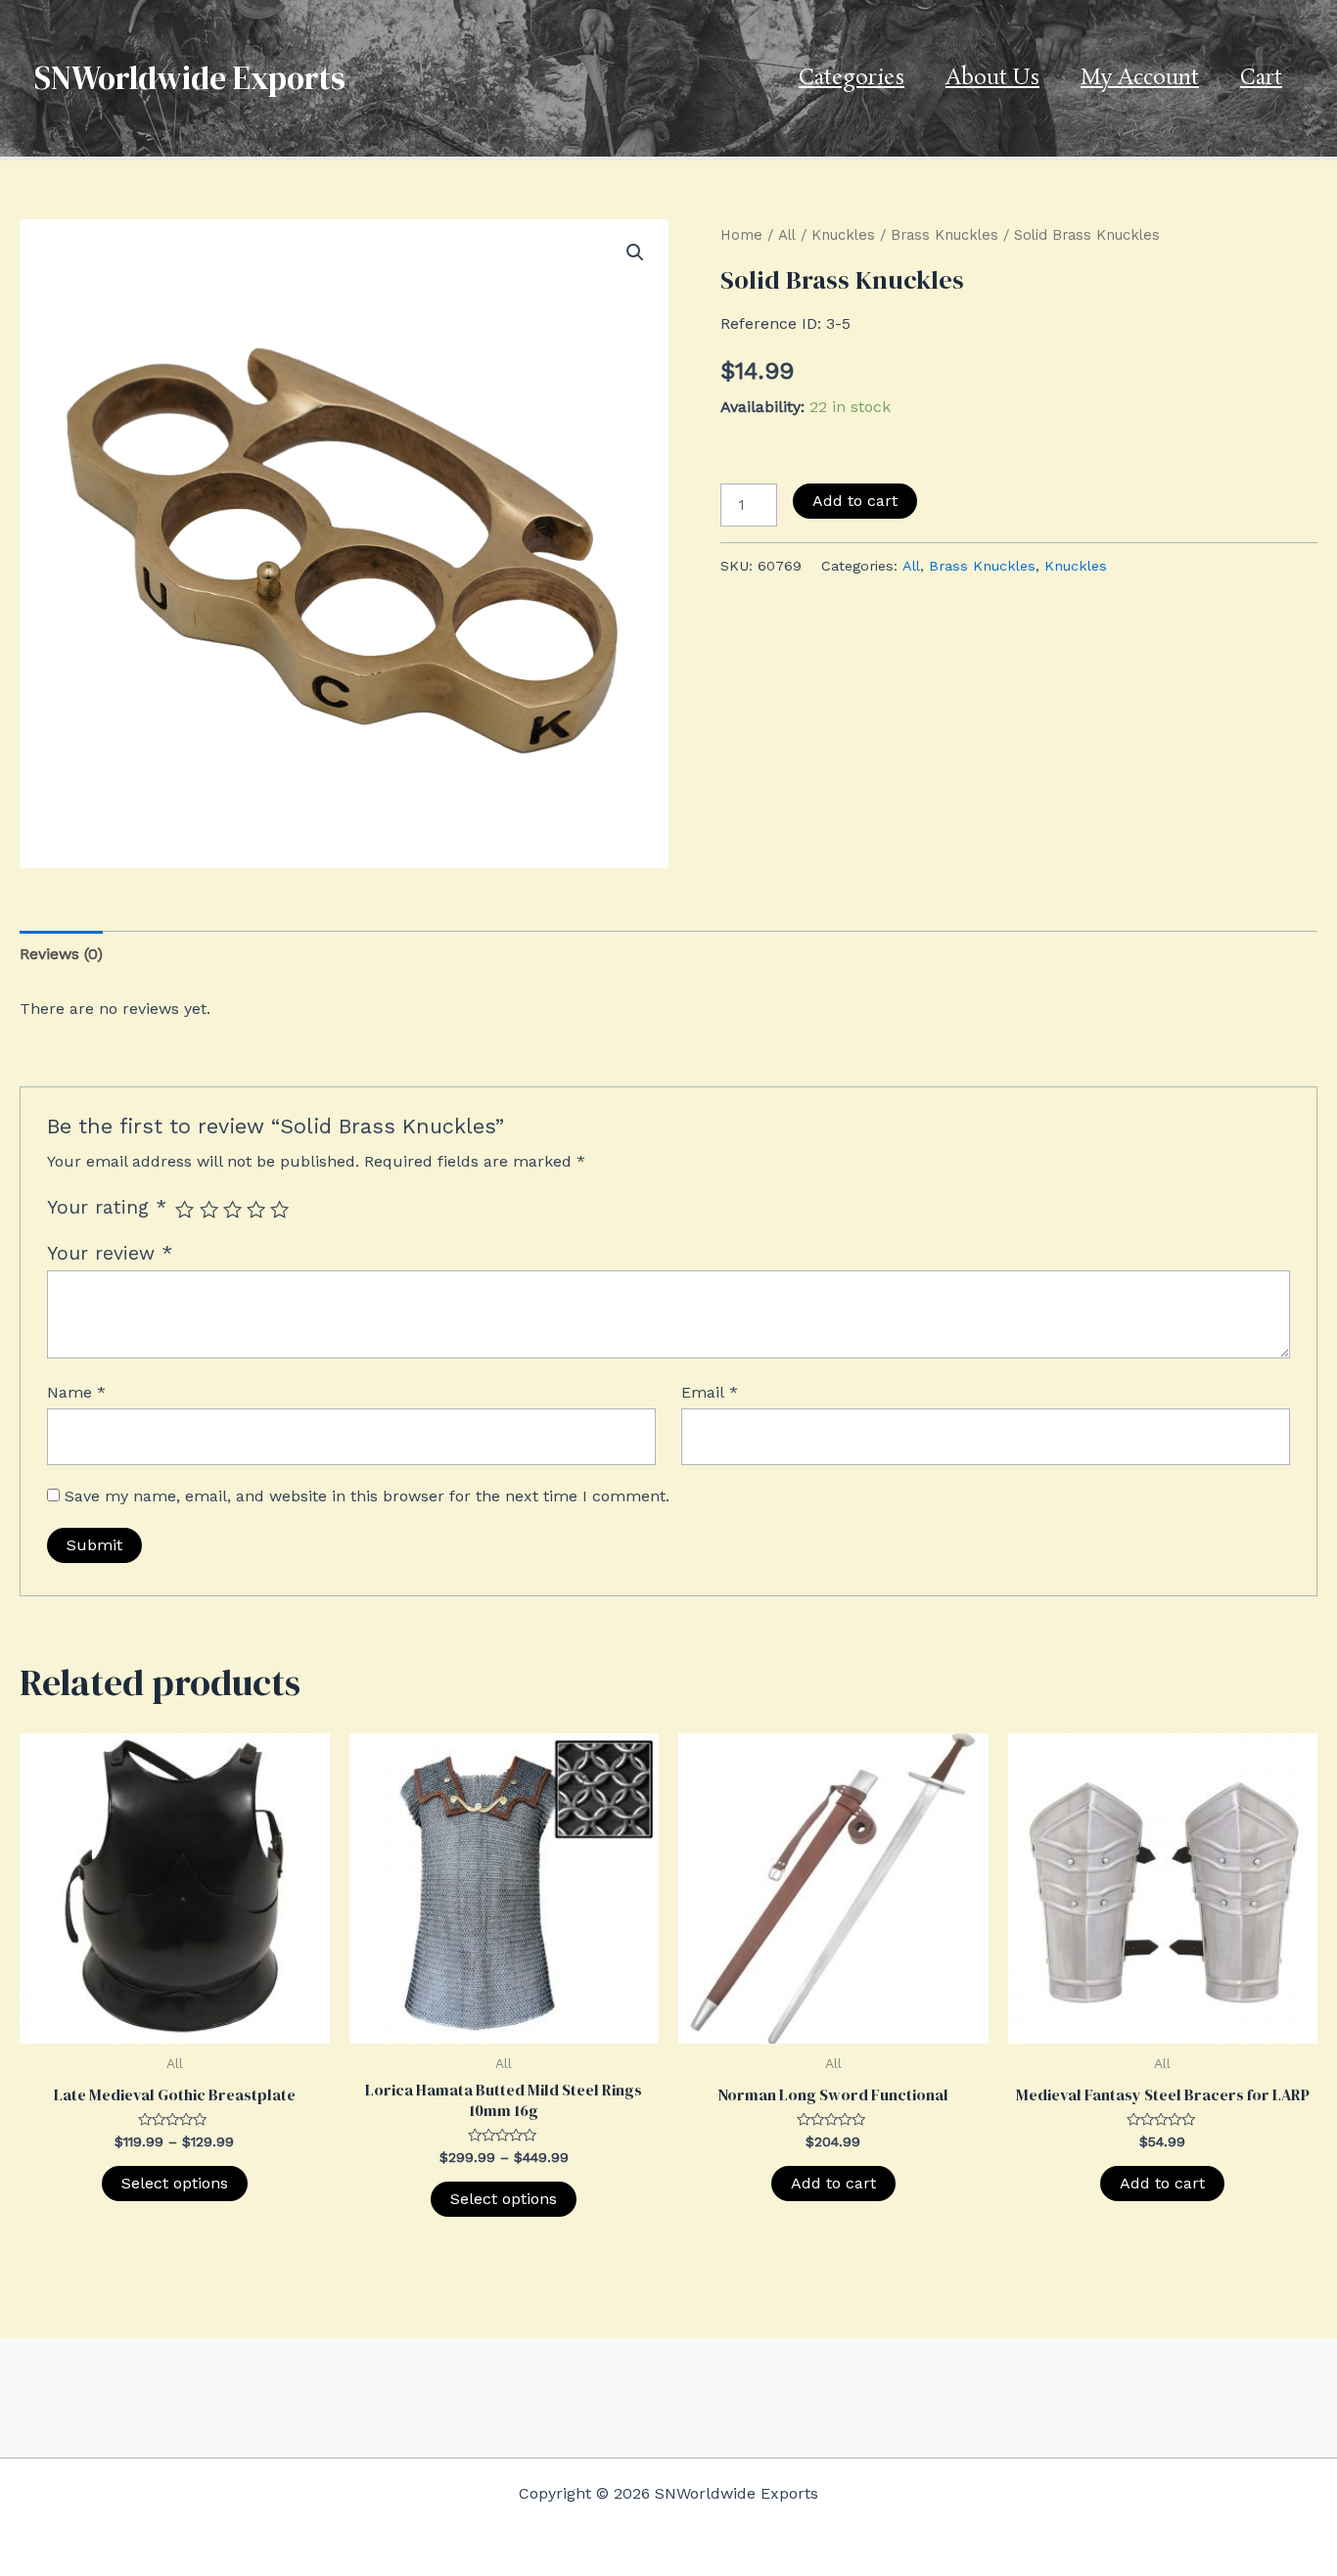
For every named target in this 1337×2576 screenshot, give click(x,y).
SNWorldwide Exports (190, 78)
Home (741, 235)
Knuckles (843, 235)
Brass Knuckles (945, 235)
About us (992, 78)
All (787, 235)
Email (710, 1392)
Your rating (107, 1207)
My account (1140, 78)
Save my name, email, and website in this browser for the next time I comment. (367, 1496)
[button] (635, 253)
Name (76, 1392)
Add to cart (855, 501)
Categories (852, 78)
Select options (175, 2183)
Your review (110, 1253)
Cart (1261, 78)
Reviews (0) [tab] (61, 954)
